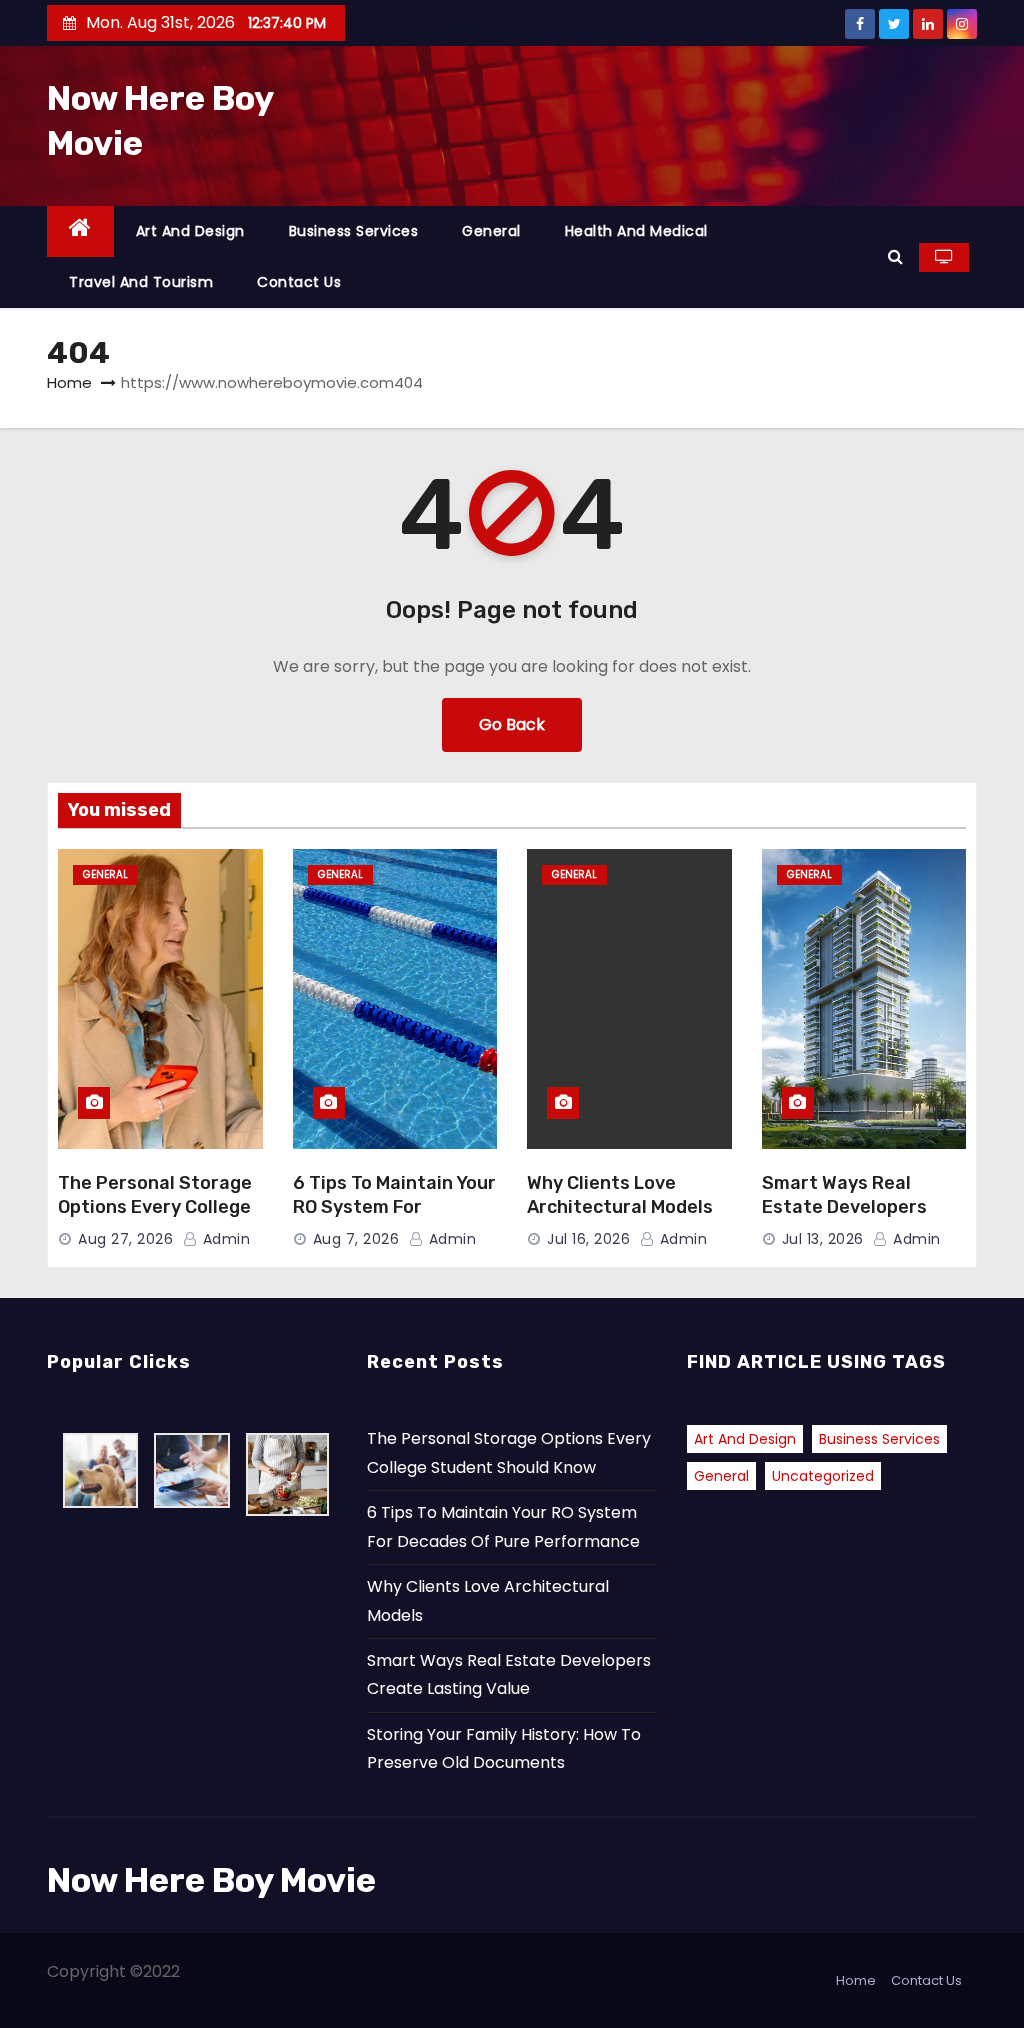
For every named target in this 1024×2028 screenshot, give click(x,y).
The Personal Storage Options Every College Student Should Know (155, 1207)
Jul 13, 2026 (823, 1239)
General (491, 231)
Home (69, 382)
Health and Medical (636, 231)
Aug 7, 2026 (356, 1239)
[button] (895, 256)
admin (224, 1239)
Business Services (354, 231)
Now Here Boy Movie (211, 1880)
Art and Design (190, 231)
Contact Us (299, 282)
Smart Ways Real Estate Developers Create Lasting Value (855, 1207)
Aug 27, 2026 (125, 1239)
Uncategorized (823, 1476)
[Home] (80, 231)
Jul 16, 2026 (588, 1239)
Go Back (512, 724)
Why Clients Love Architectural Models (620, 1195)
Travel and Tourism (141, 282)
